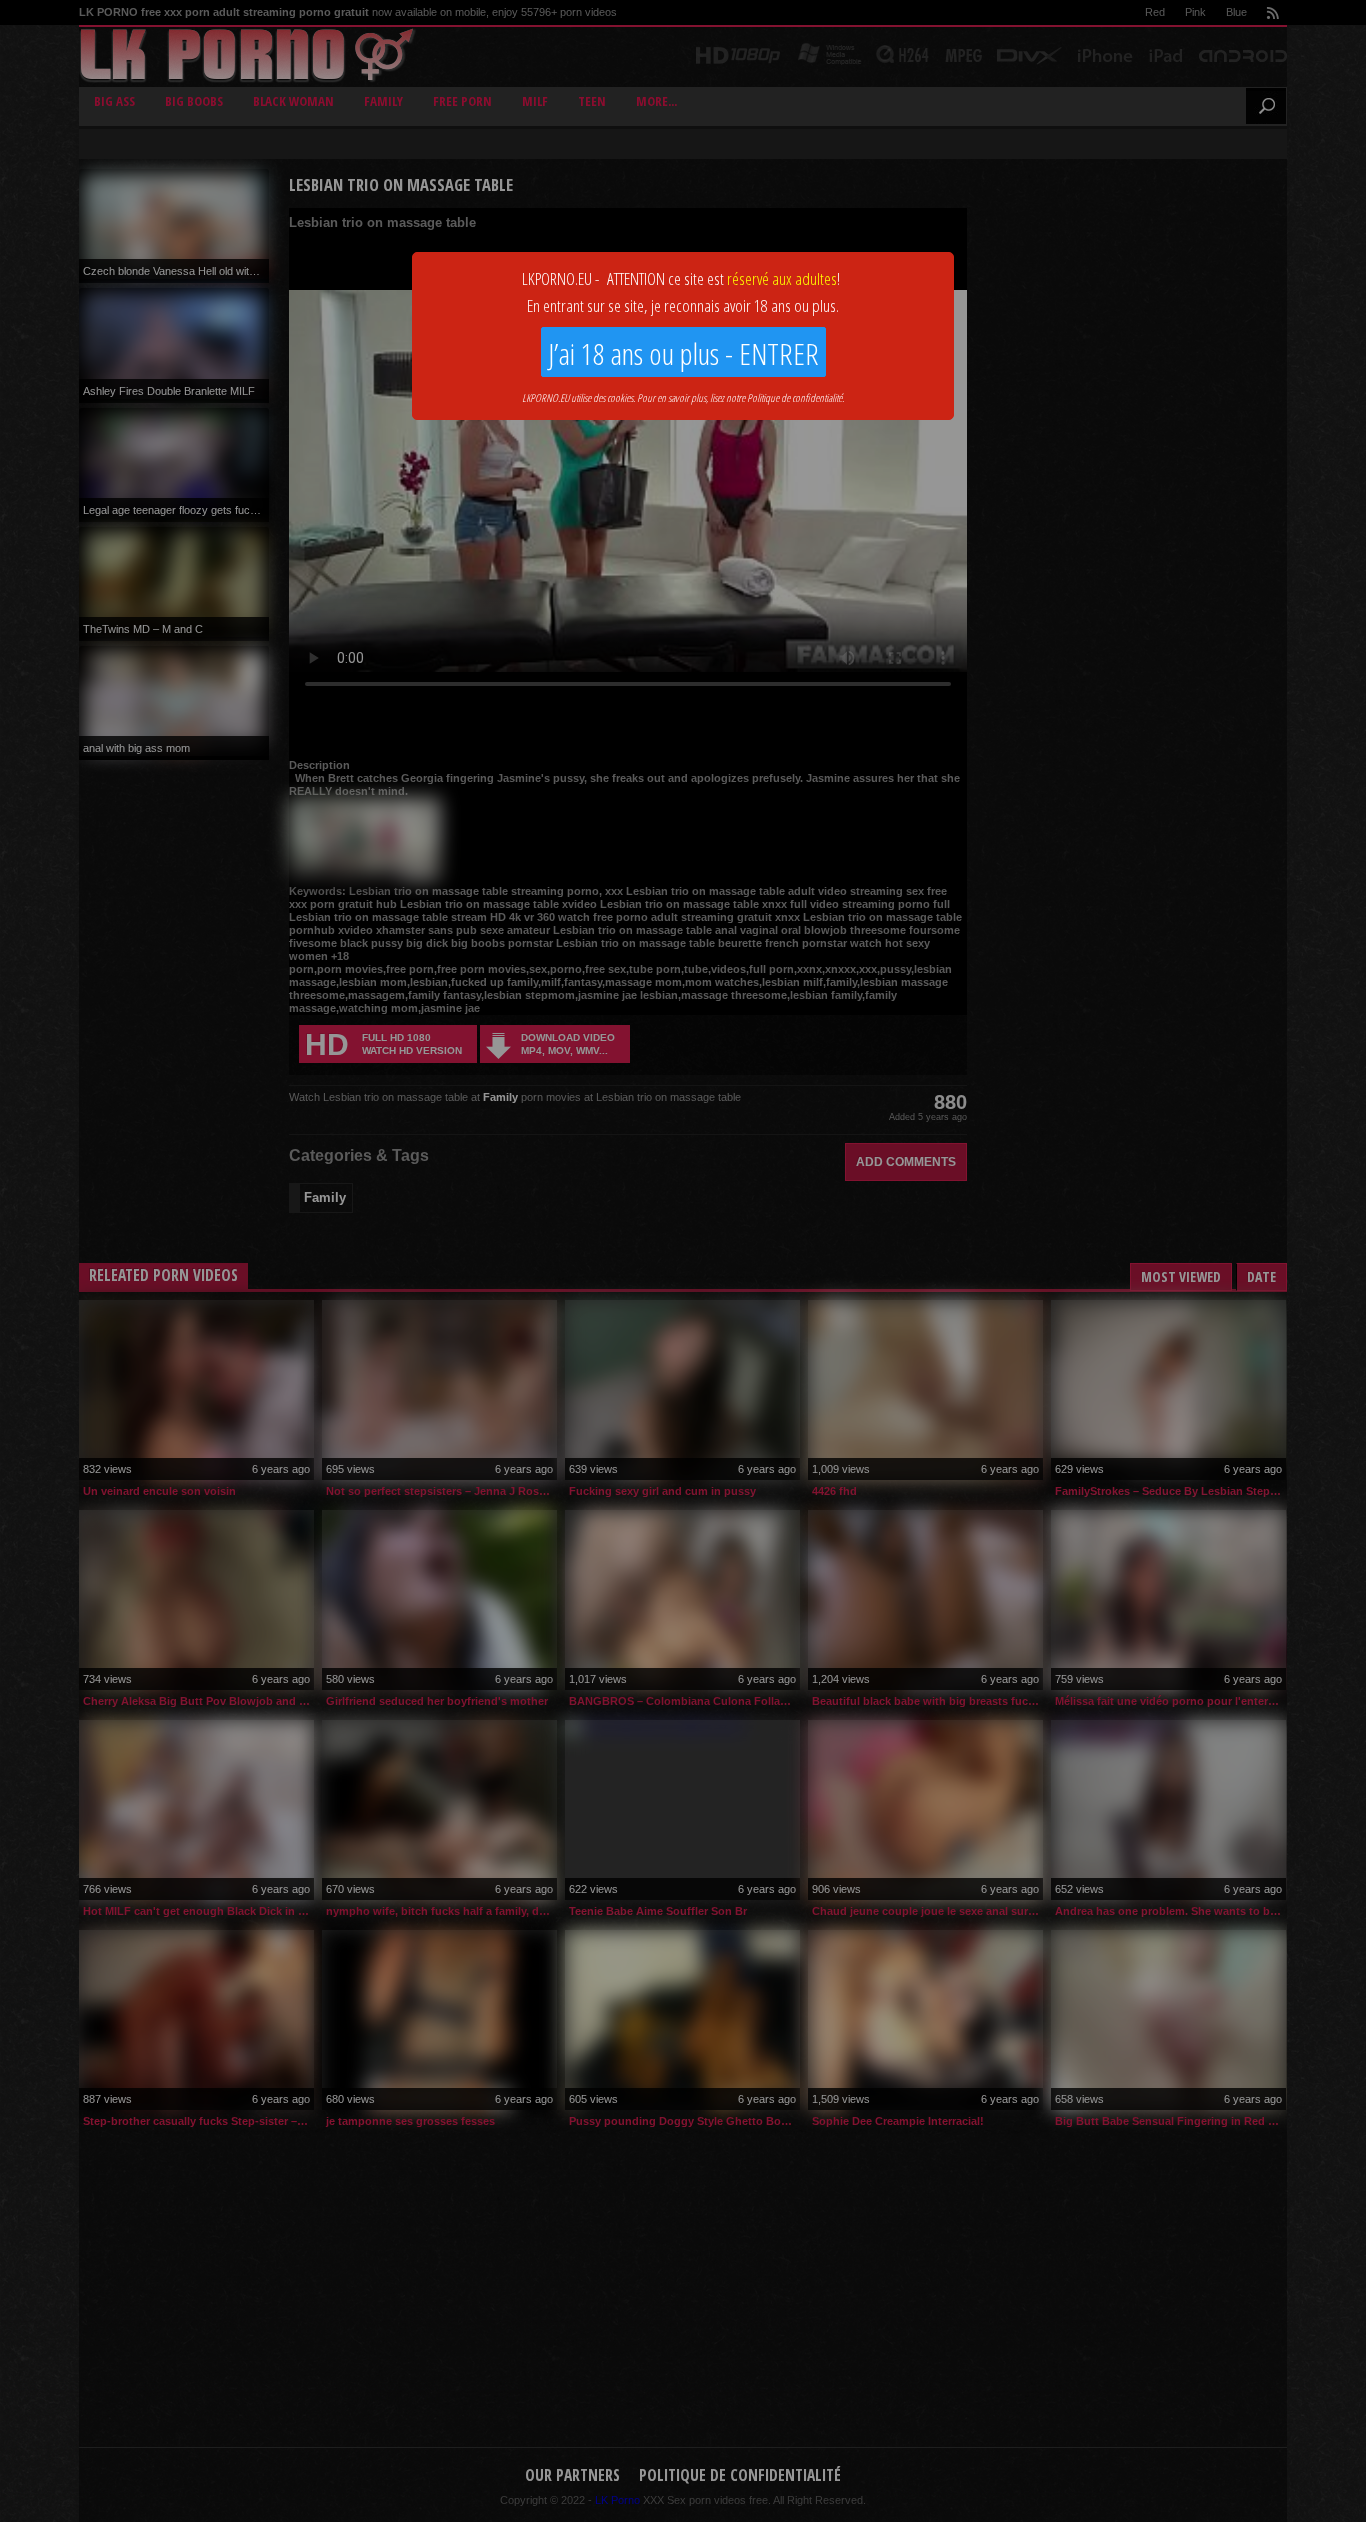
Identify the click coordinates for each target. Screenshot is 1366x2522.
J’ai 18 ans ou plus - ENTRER (683, 353)
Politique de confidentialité (794, 397)
